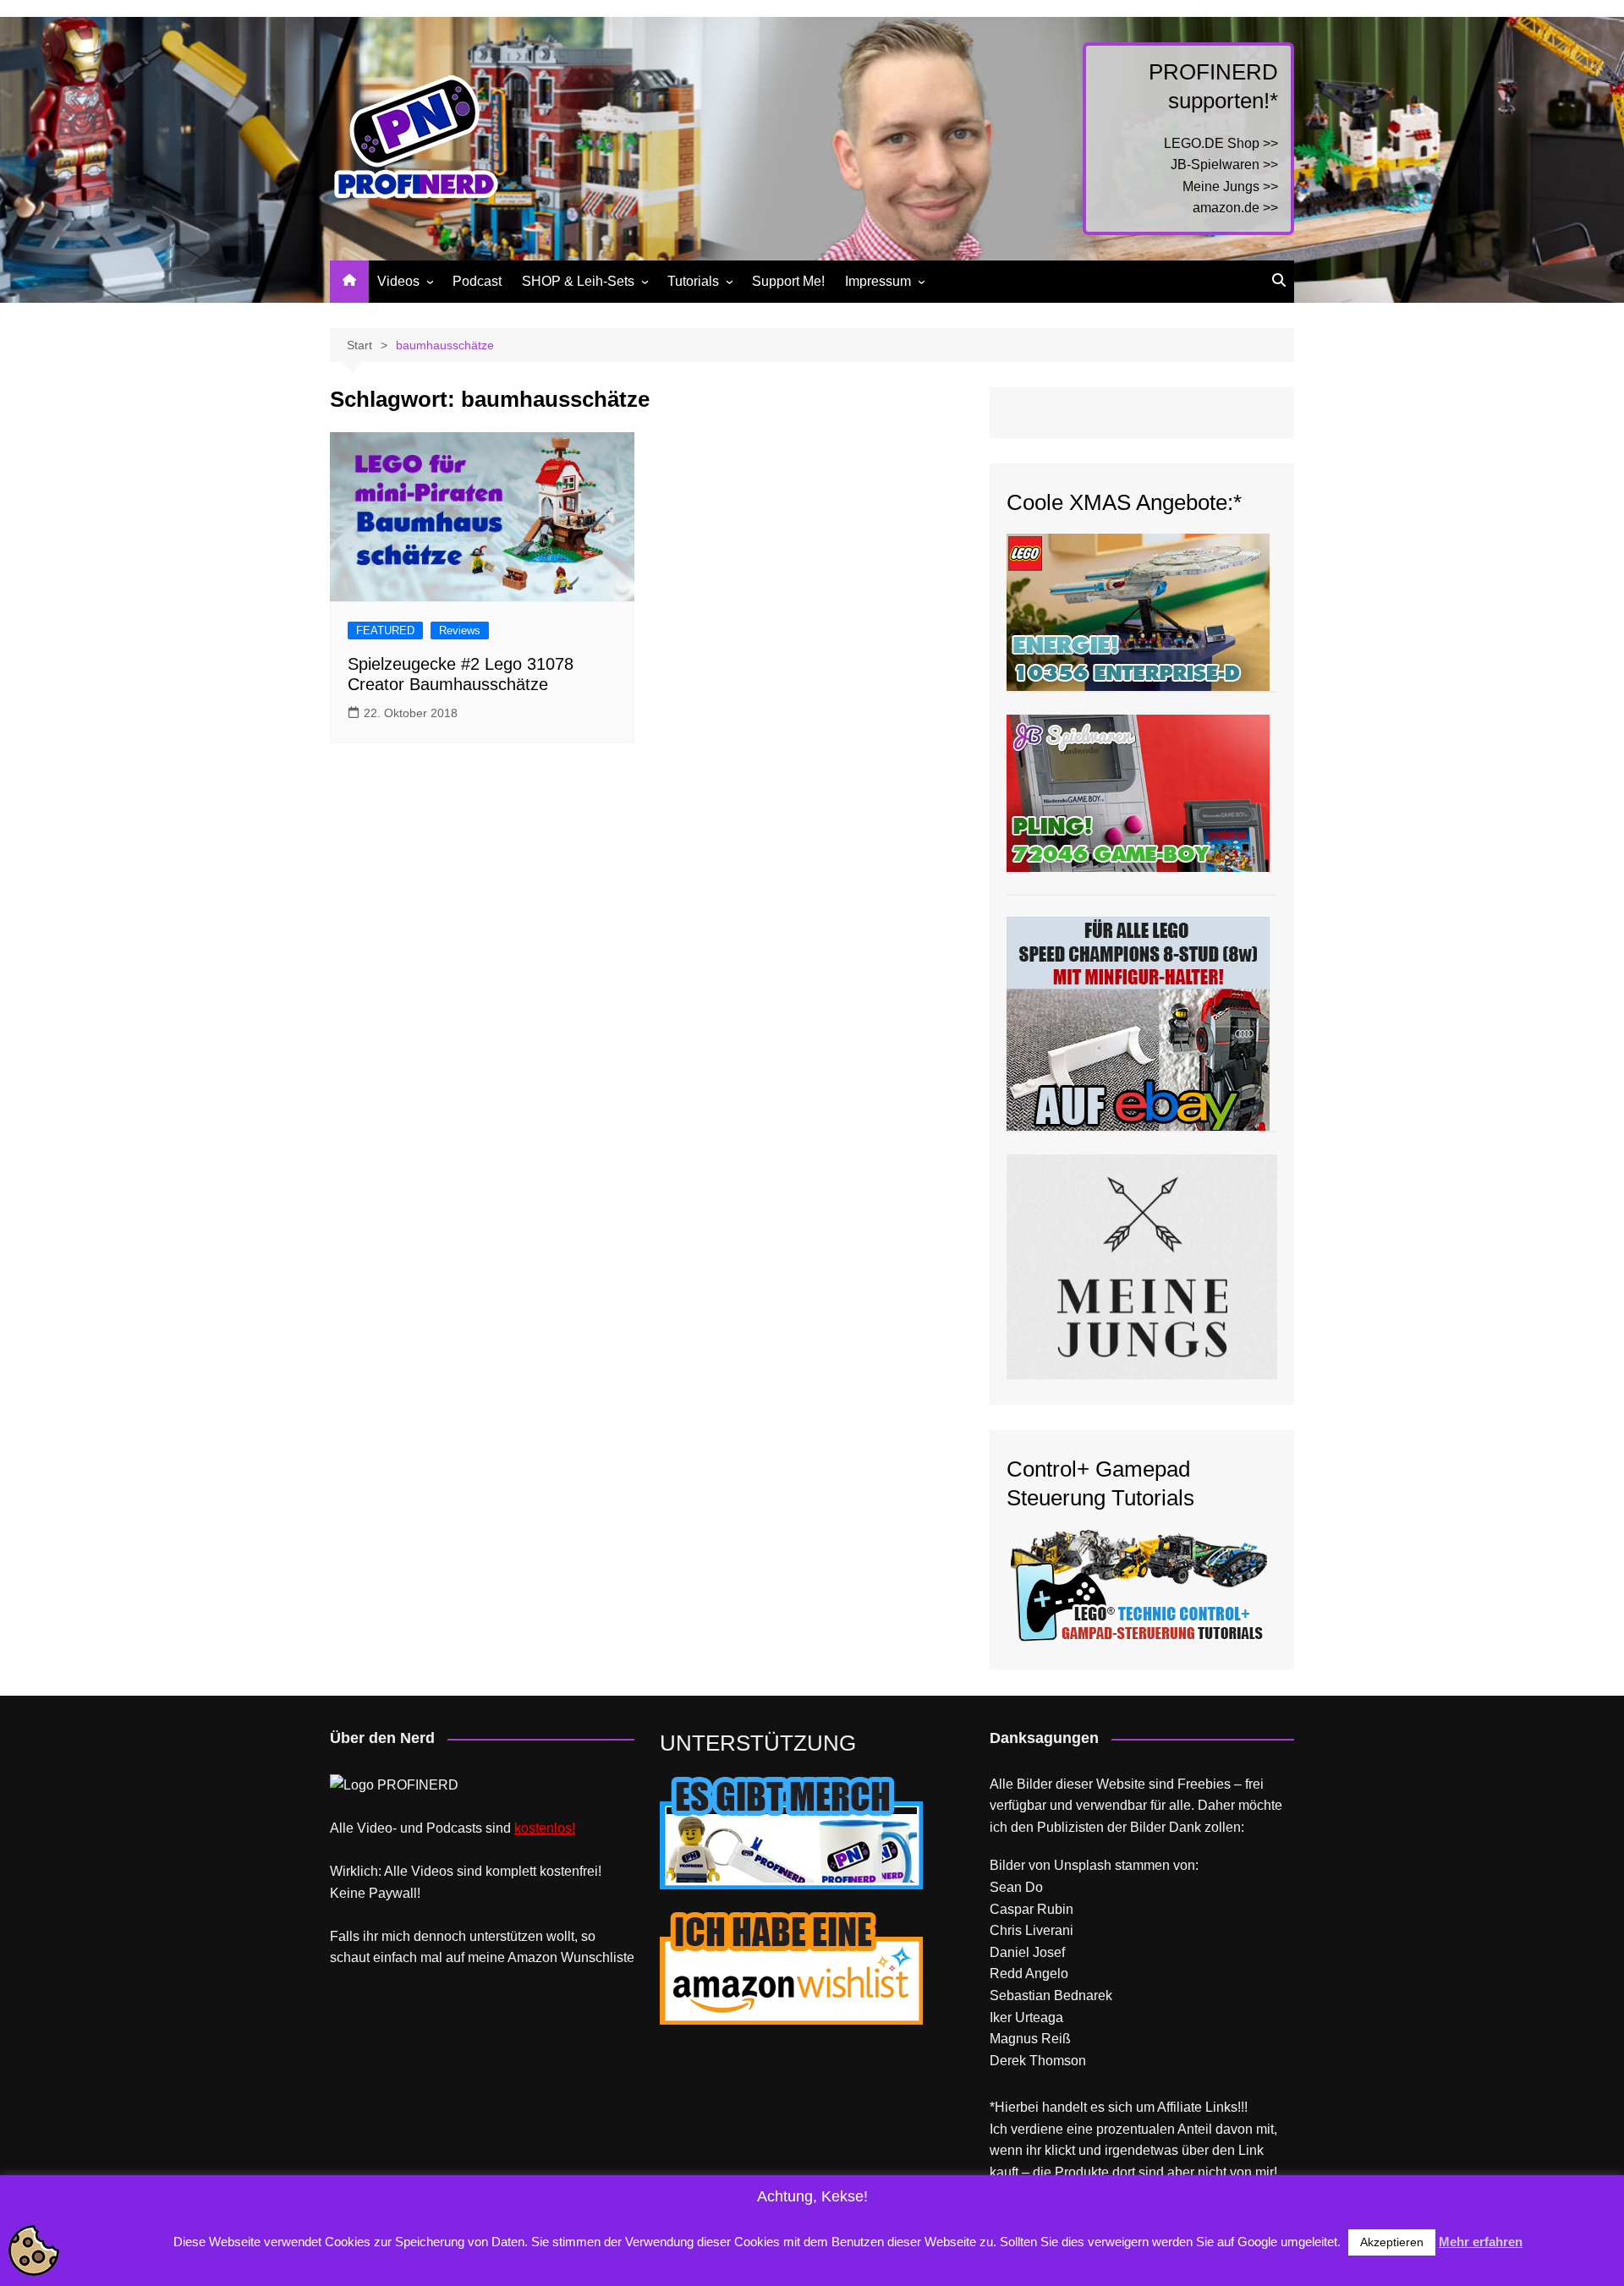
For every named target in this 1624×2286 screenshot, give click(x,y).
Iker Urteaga (1026, 2017)
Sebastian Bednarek (1051, 1995)
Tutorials (693, 281)
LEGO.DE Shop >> (1221, 143)
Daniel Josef (1027, 1952)
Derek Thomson (1038, 2061)
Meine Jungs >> (1230, 186)
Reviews (460, 630)
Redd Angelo (1029, 1974)
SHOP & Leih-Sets (578, 281)
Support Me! (788, 281)
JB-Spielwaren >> (1224, 164)
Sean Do (1016, 1887)
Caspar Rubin (1031, 1909)
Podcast (477, 281)
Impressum (878, 281)
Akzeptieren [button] (1392, 2242)
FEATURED (385, 630)
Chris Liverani (1031, 1930)
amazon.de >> (1235, 208)
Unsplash (1083, 1865)
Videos (398, 281)
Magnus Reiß (1030, 2039)
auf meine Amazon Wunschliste (540, 1957)
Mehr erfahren (1481, 2242)
